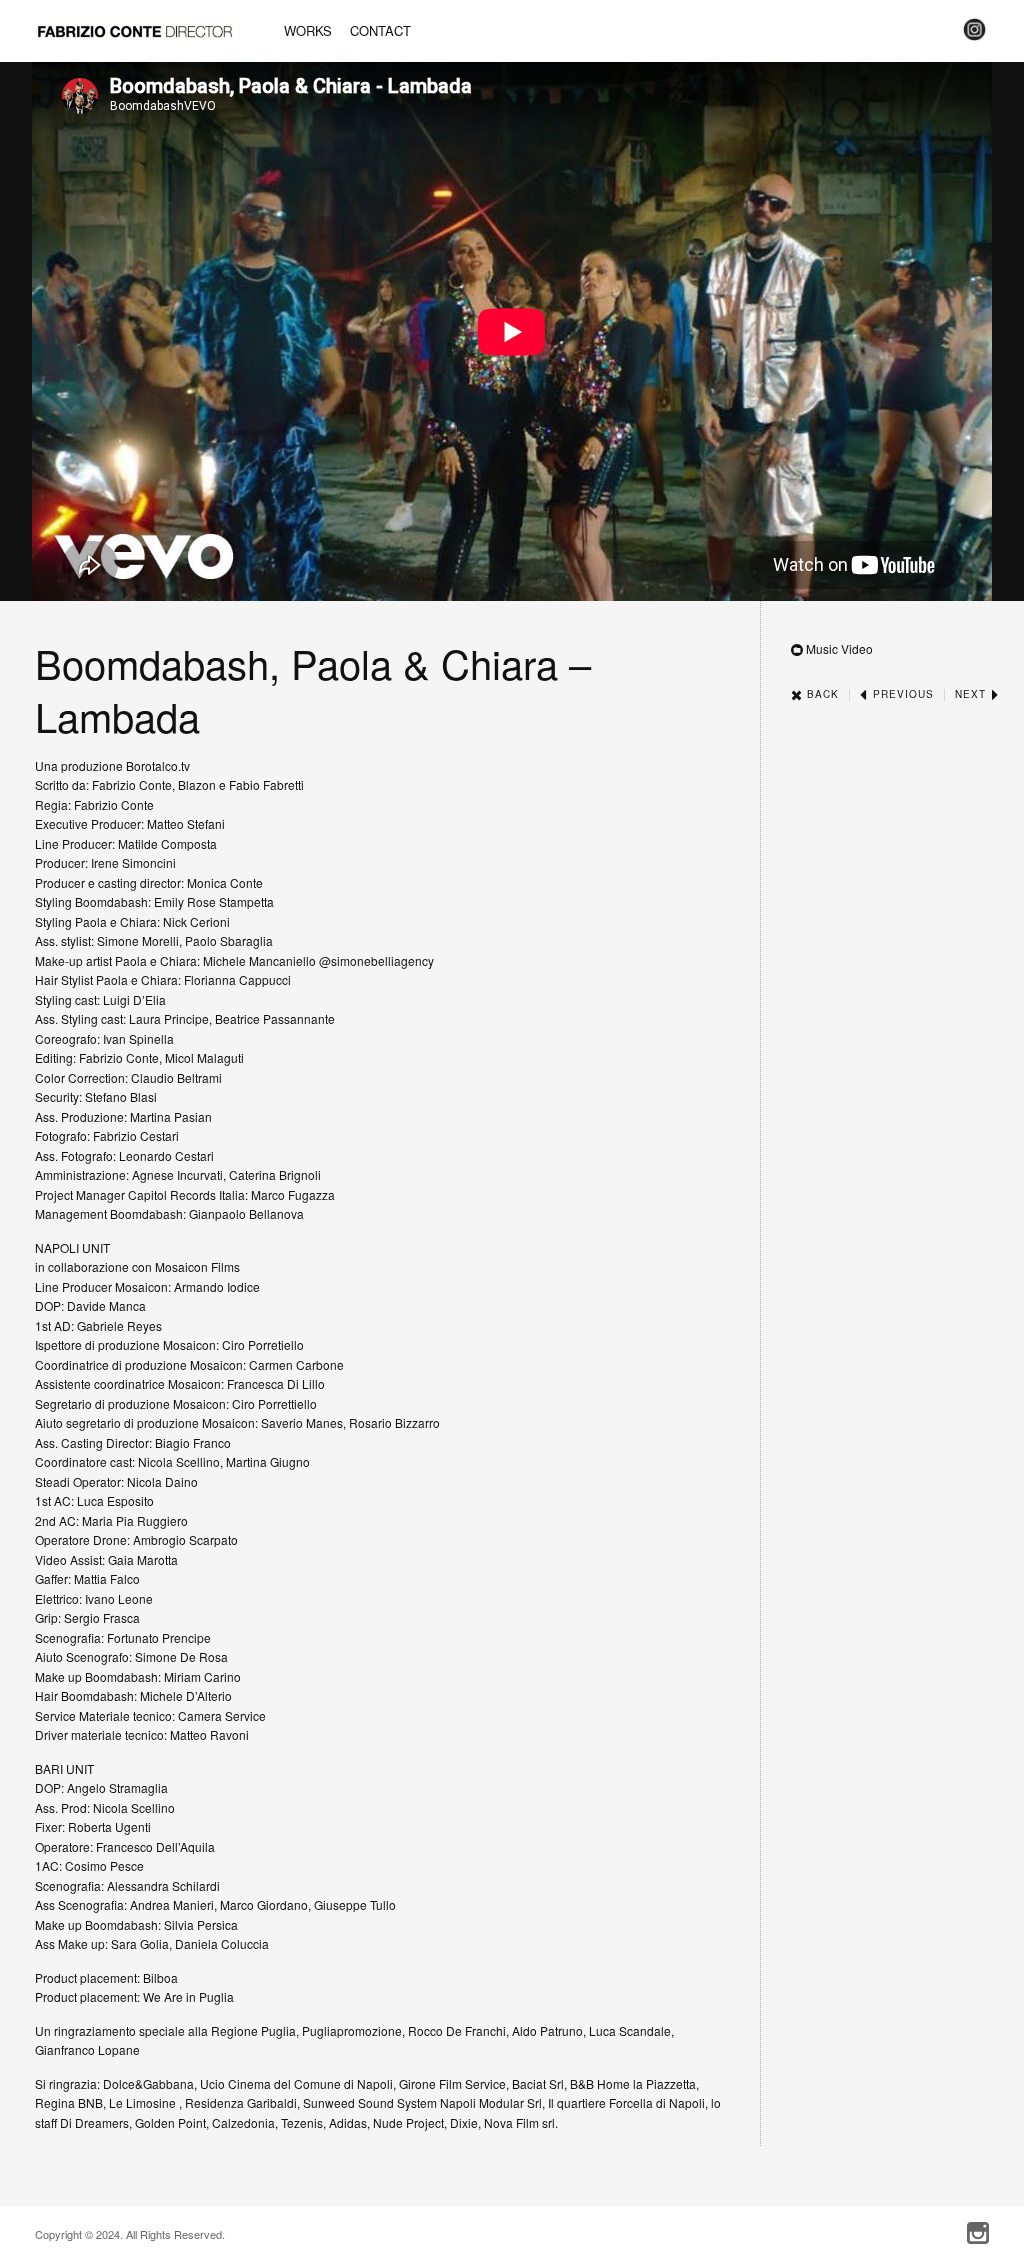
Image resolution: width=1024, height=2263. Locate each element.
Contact (380, 30)
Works (308, 30)
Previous (901, 694)
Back (821, 694)
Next (972, 694)
